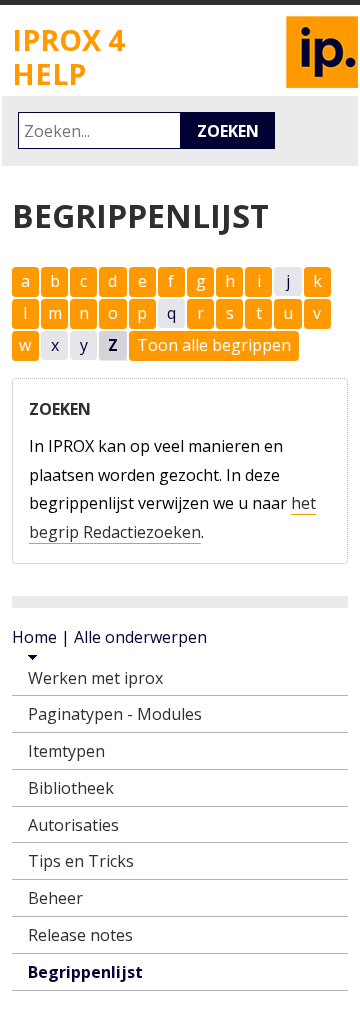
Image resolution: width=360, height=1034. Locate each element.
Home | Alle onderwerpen (109, 637)
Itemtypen (66, 751)
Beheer (55, 898)
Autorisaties (73, 825)
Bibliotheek (71, 788)
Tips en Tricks (81, 861)
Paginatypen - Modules (115, 714)
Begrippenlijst (85, 972)
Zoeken (228, 131)
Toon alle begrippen (214, 345)
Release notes (80, 935)
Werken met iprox (95, 678)
